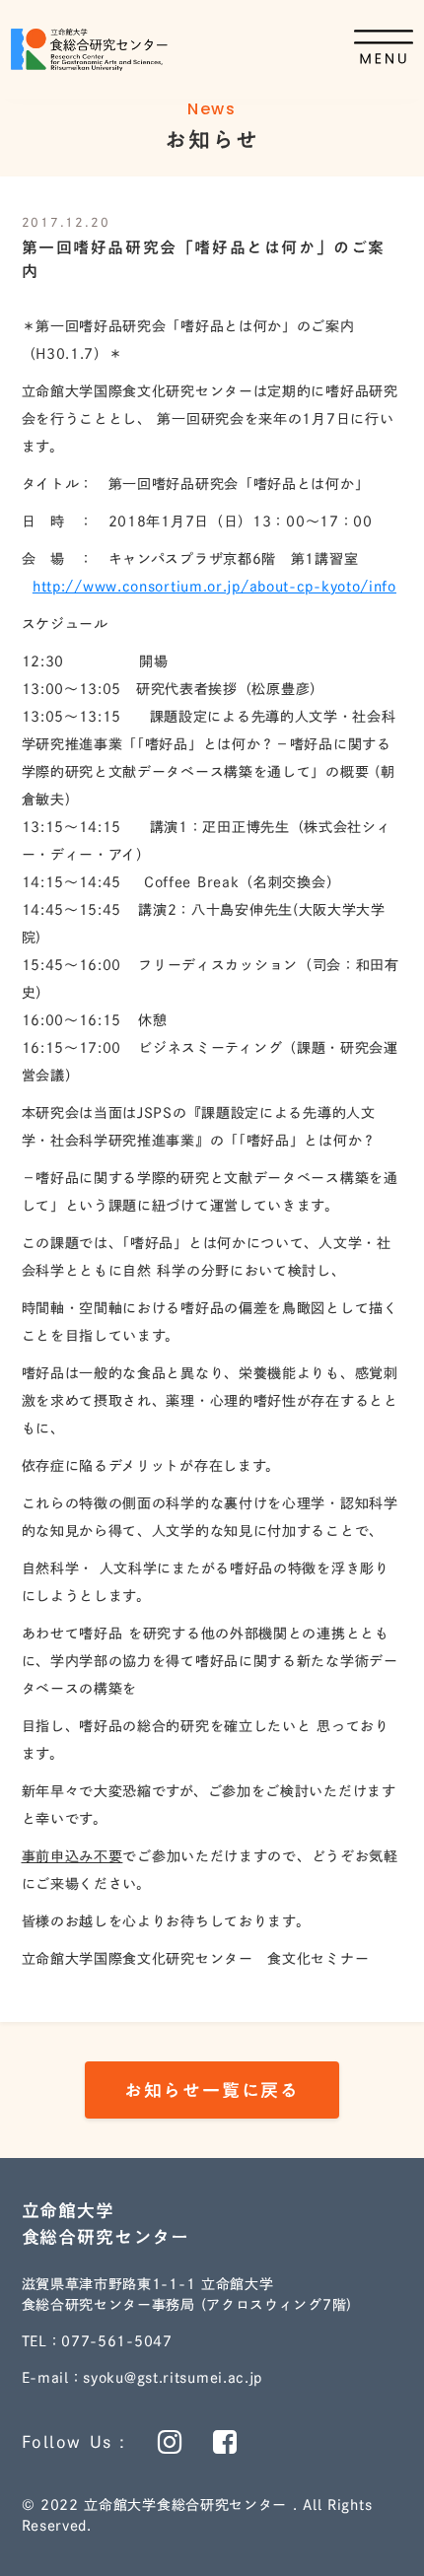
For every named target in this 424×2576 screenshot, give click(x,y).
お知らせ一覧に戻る (212, 2090)
